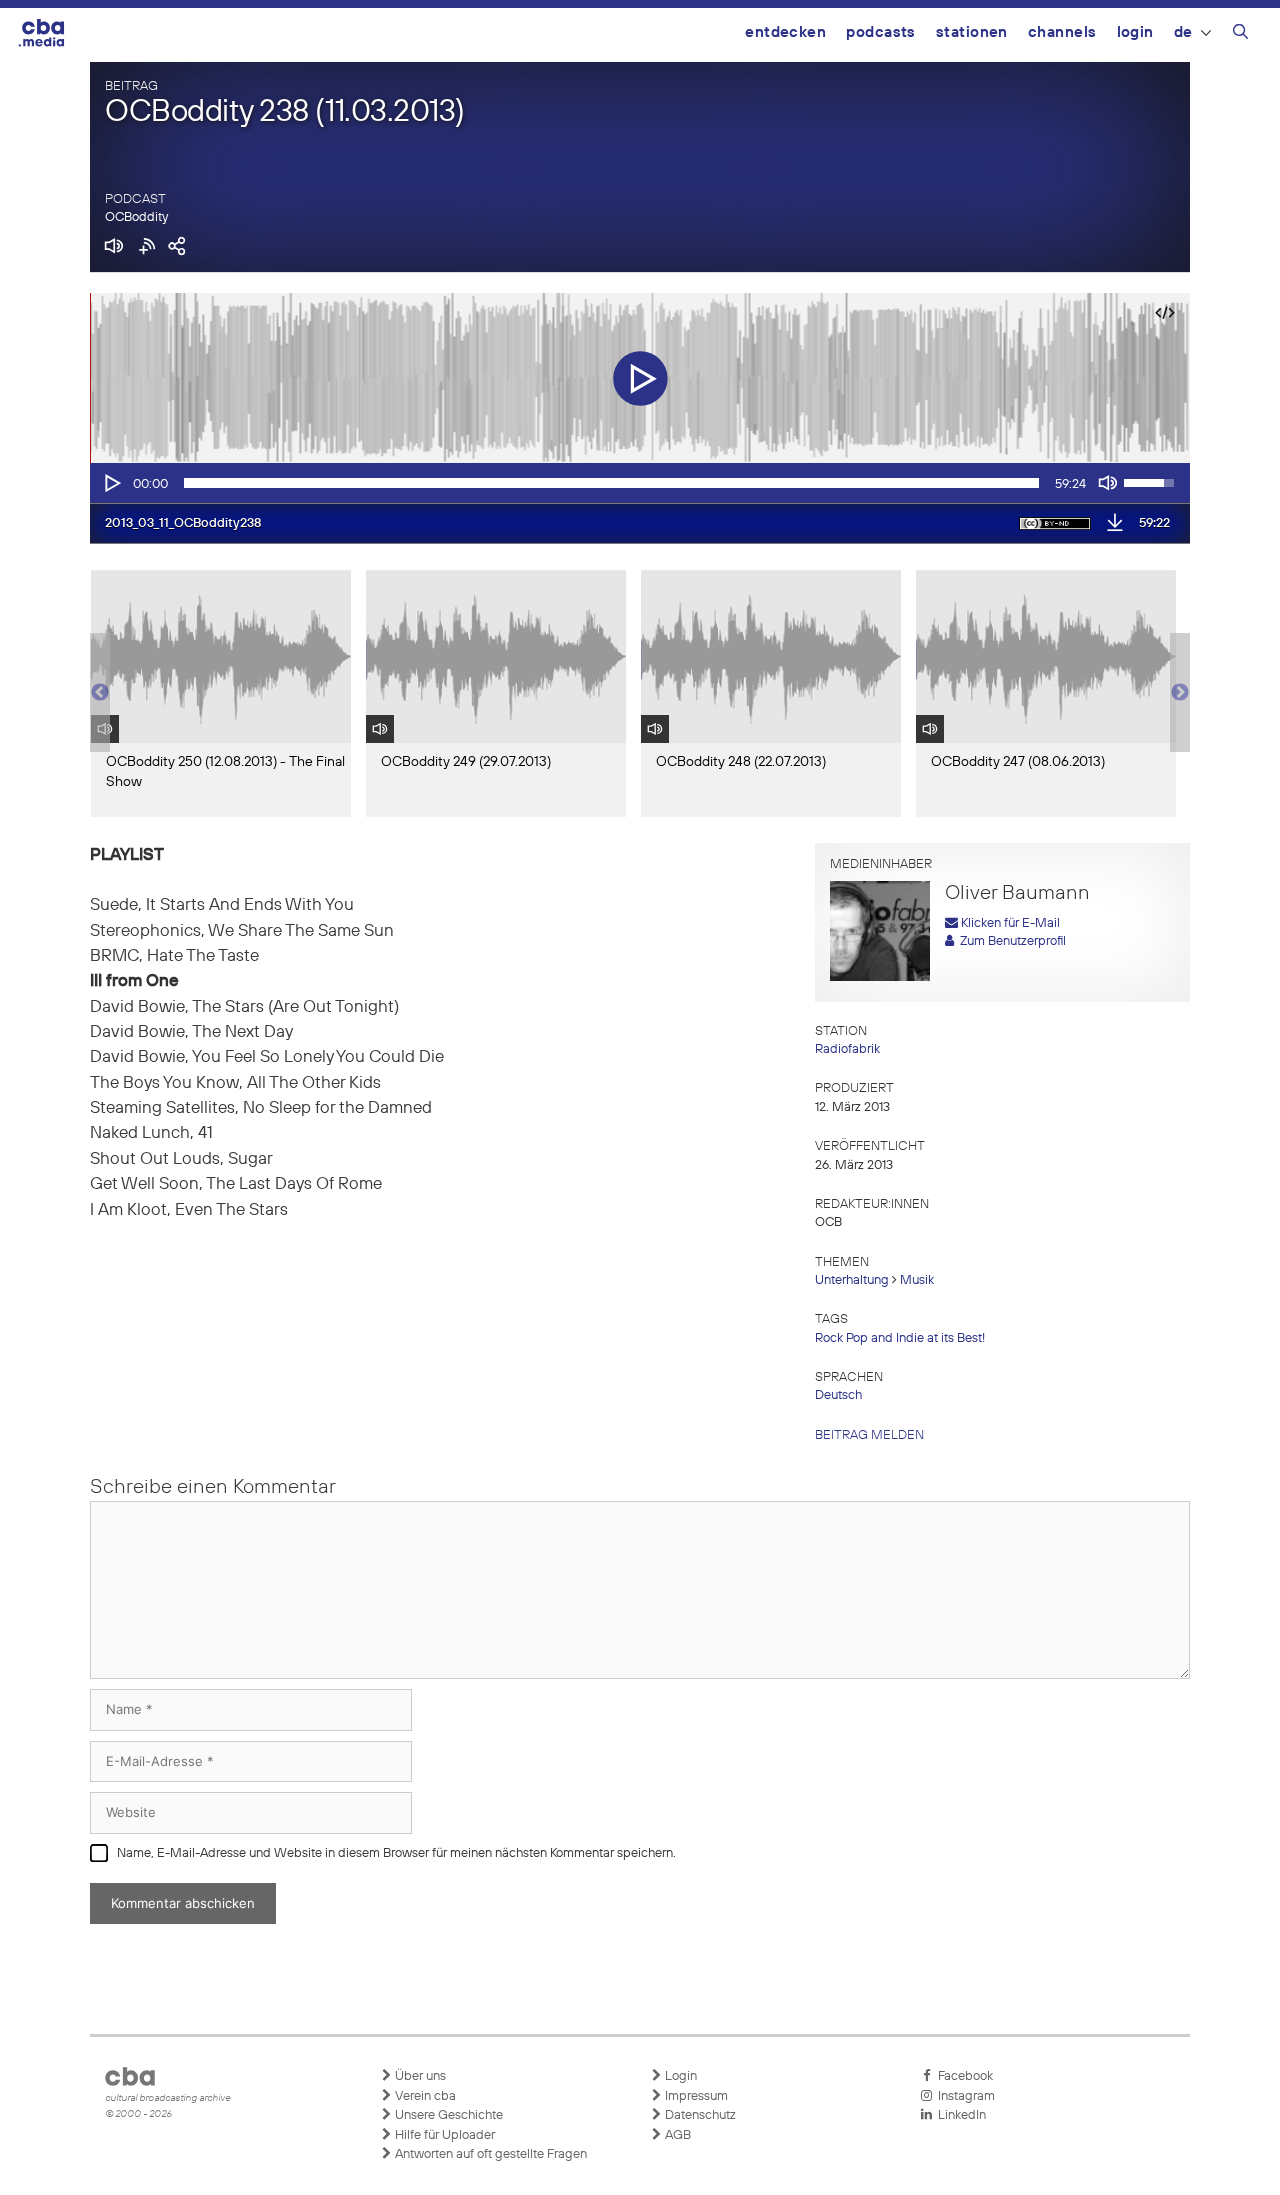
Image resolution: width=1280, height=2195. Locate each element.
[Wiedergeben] (111, 483)
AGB (676, 2135)
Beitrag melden (869, 1435)
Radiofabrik (847, 1049)
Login (1135, 32)
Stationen (972, 32)
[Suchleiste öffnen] (1240, 35)
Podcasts (881, 32)
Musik (917, 1280)
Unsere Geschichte (447, 2115)
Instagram (963, 2096)
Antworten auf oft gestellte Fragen (489, 2154)
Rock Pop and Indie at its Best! (900, 1338)
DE (1183, 32)
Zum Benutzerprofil (1010, 941)
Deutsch (838, 1395)
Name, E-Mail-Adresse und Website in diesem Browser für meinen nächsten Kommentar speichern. (396, 1853)
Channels (1062, 32)
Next (1180, 693)
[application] (640, 483)
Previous (100, 693)
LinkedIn (959, 2115)
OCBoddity (136, 217)
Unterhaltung (852, 1280)
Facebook (962, 2076)
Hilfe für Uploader (443, 2135)
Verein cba (424, 2096)
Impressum (695, 2096)
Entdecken (785, 32)
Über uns (419, 2076)
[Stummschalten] (1108, 483)
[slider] (611, 483)
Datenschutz (699, 2115)
